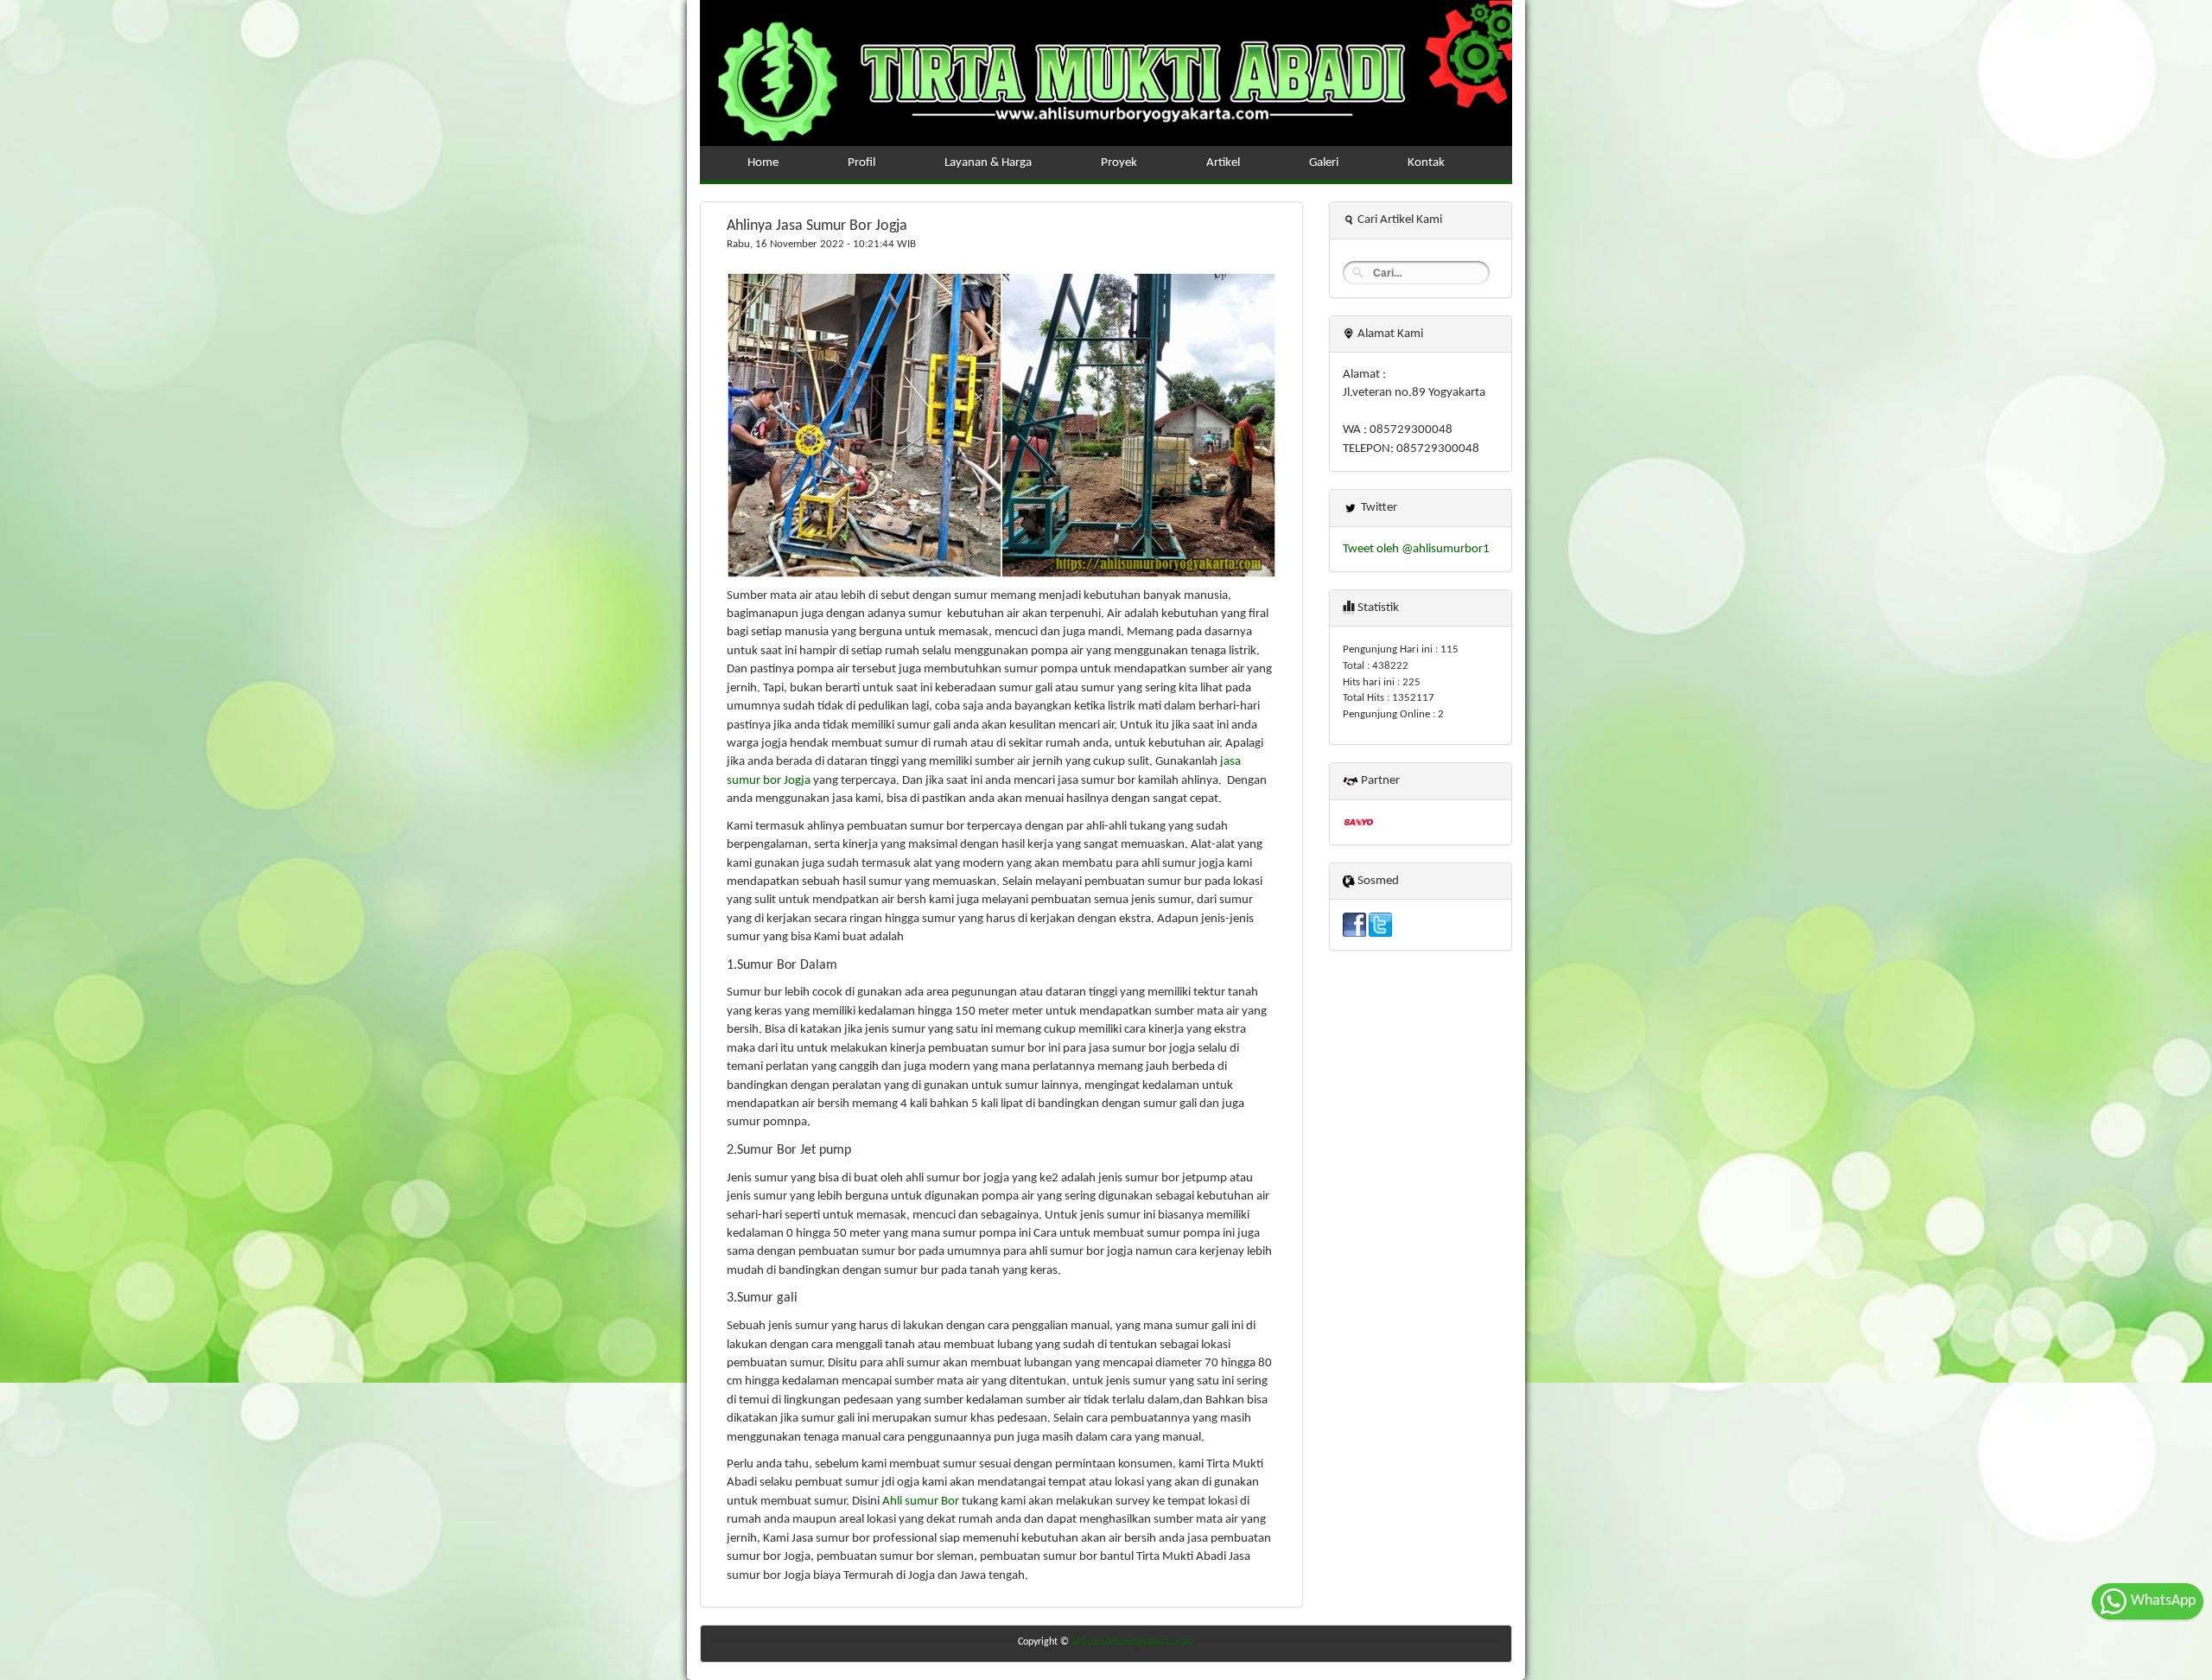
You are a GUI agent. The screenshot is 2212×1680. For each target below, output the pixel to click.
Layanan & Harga (988, 163)
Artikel (1223, 163)
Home (763, 163)
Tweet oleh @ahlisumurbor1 (1416, 549)
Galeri (1324, 163)
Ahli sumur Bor (921, 1502)
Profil (861, 163)
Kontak (1426, 163)
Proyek (1119, 163)
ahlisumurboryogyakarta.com (1133, 1642)
